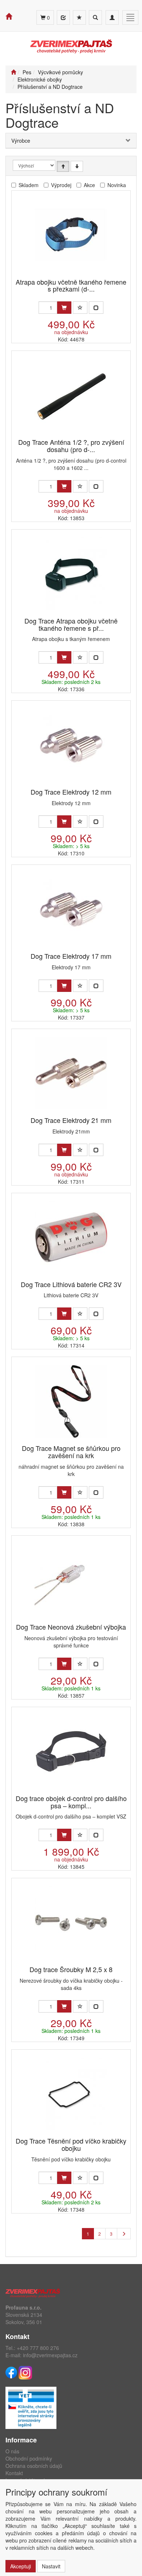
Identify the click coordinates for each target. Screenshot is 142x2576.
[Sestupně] (77, 166)
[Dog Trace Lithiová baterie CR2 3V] (71, 1237)
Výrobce (21, 141)
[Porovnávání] (63, 17)
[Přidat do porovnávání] (96, 308)
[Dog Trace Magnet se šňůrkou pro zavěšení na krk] (71, 1401)
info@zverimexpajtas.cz (50, 2355)
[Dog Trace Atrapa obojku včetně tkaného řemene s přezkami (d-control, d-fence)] (71, 574)
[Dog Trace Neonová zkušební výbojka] (71, 1580)
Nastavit (51, 2566)
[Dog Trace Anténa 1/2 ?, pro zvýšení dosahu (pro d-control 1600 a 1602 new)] (71, 395)
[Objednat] (64, 308)
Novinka (117, 185)
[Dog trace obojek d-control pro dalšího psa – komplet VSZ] (71, 1751)
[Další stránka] (124, 2234)
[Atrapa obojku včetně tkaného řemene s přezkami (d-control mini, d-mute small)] (71, 235)
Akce (89, 185)
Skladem (29, 185)
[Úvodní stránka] (13, 72)
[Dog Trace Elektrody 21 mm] (71, 1073)
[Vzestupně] (63, 166)
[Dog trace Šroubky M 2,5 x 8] (71, 1922)
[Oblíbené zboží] (79, 17)
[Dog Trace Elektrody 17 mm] (71, 909)
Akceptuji (21, 2566)
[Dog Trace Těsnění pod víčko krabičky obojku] (71, 2094)
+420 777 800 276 (38, 2348)
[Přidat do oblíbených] (80, 308)
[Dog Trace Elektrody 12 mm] (71, 745)
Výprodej (61, 185)
